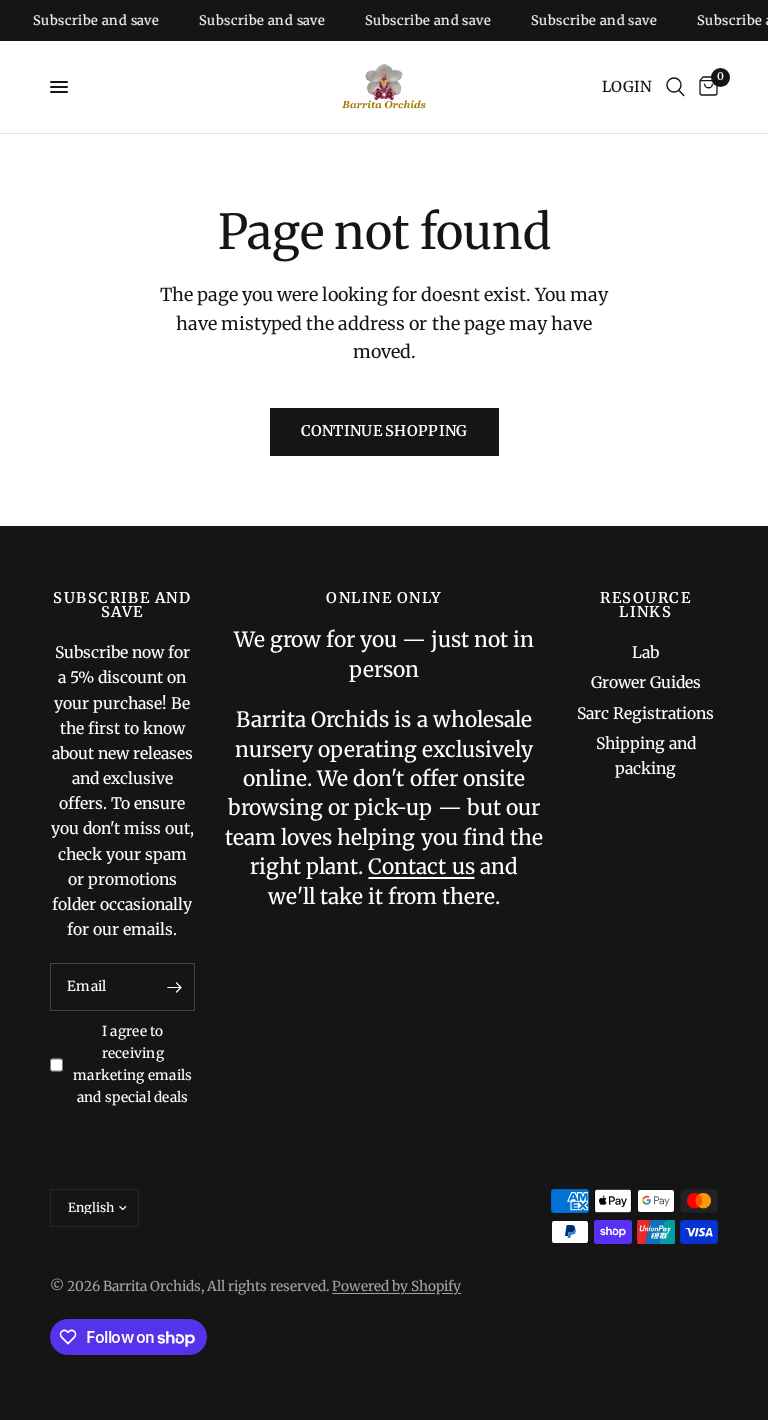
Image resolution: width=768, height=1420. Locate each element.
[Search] (675, 87)
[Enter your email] (175, 987)
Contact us (421, 866)
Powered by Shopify (396, 1286)
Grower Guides (646, 682)
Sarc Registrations (645, 713)
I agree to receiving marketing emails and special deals (132, 1064)
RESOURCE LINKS (645, 605)
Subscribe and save (87, 20)
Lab (645, 652)
